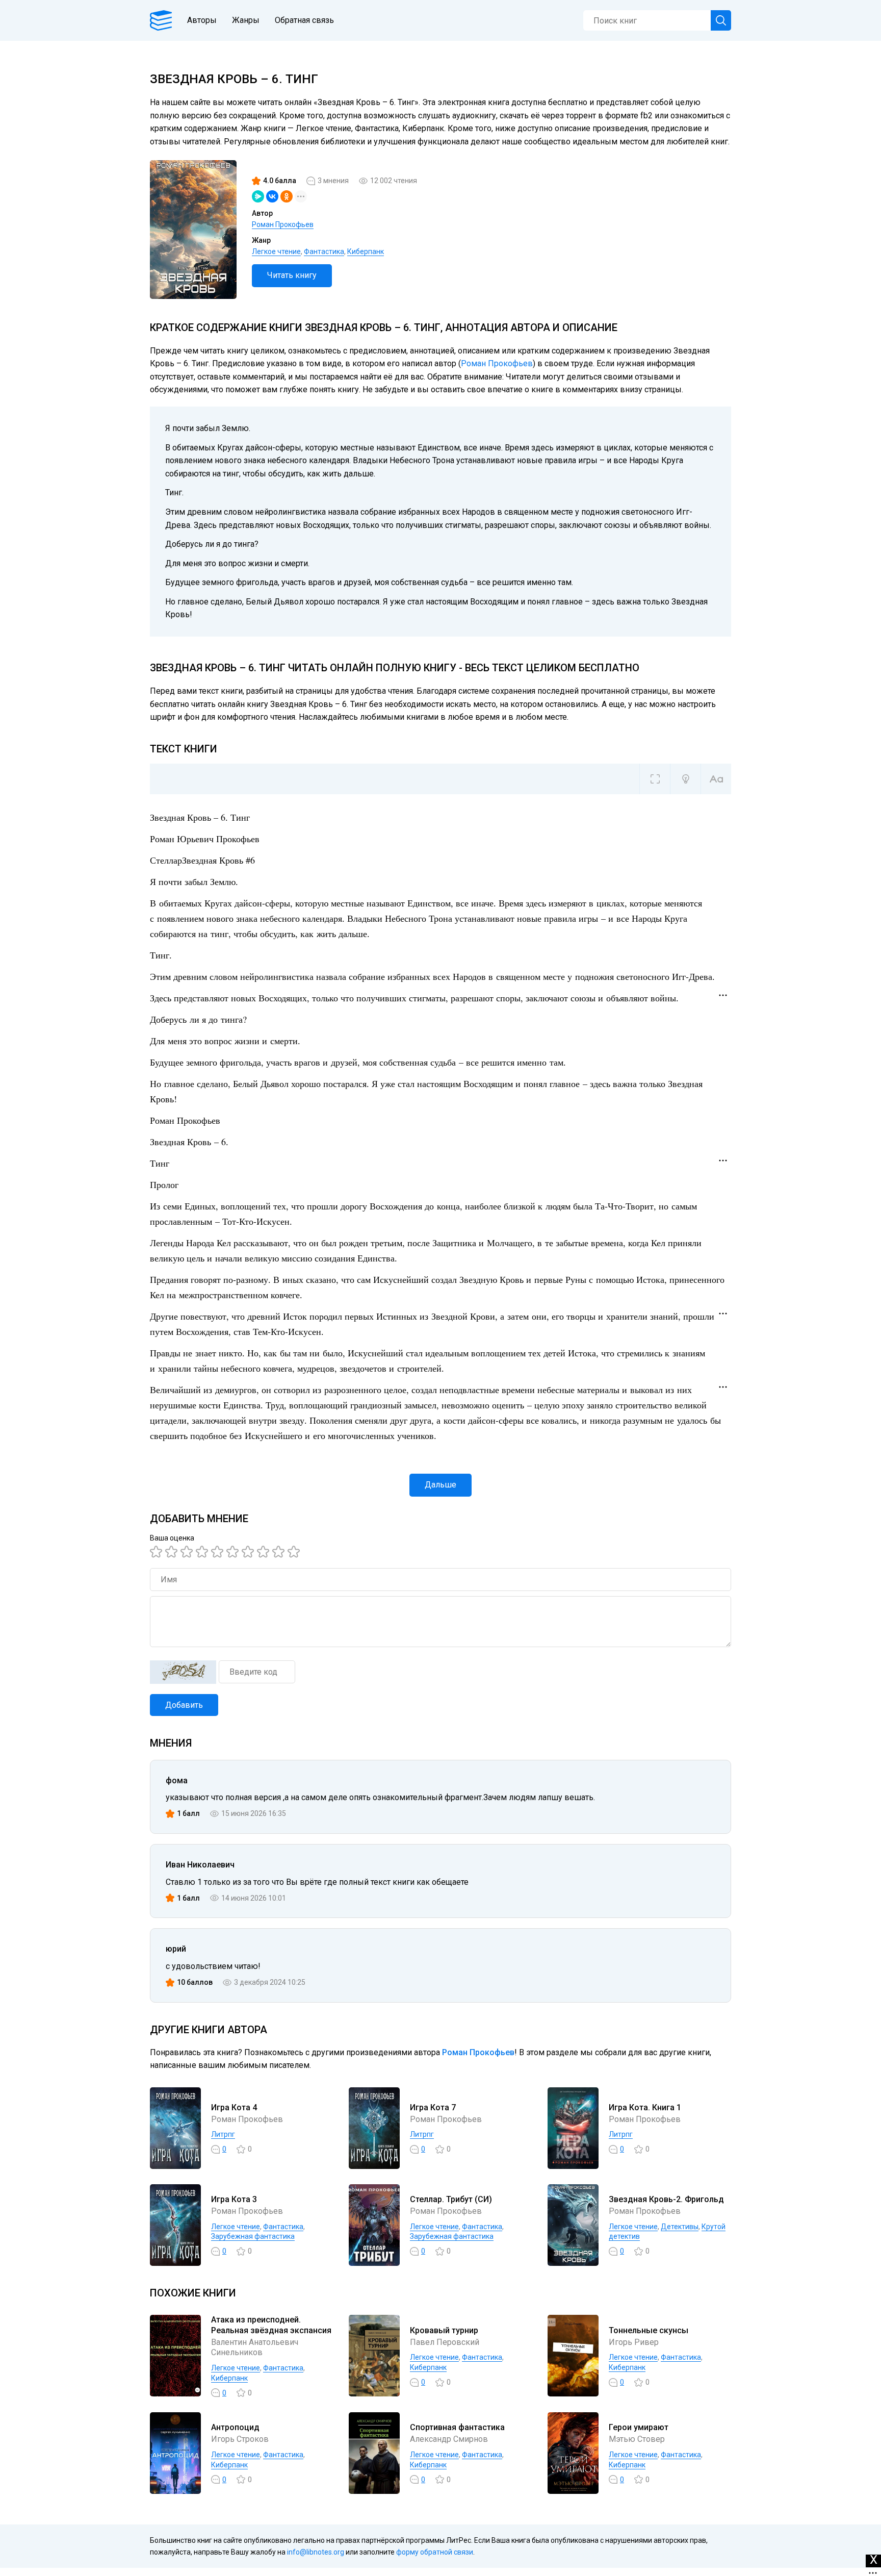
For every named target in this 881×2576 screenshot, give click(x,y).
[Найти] (721, 20)
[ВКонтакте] (272, 196)
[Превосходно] (295, 1552)
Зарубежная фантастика (253, 2236)
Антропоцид (235, 2427)
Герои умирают (639, 2427)
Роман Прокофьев (283, 224)
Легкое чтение (276, 251)
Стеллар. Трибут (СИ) (451, 2199)
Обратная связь (304, 20)
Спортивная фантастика (457, 2427)
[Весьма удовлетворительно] (203, 1552)
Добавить (184, 1705)
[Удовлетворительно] (188, 1552)
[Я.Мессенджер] (258, 196)
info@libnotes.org (316, 2552)
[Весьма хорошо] (234, 1552)
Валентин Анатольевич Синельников (255, 2347)
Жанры (246, 20)
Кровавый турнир (444, 2330)
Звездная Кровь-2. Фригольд (666, 2199)
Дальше (440, 1485)
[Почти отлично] (265, 1552)
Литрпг (223, 2134)
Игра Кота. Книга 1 (645, 2107)
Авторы (202, 20)
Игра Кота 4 (234, 2107)
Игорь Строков (240, 2439)
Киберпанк (366, 251)
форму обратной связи (435, 2552)
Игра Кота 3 (234, 2199)
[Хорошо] (219, 1552)
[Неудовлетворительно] (158, 1552)
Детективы (680, 2227)
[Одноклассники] (287, 196)
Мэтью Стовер (637, 2439)
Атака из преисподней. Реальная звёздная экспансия (271, 2325)
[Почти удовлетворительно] (173, 1552)
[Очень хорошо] (249, 1552)
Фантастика (324, 251)
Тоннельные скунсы (649, 2330)
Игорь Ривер (634, 2342)
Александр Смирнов (449, 2439)
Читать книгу (292, 275)
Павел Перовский (445, 2342)
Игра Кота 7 (433, 2107)
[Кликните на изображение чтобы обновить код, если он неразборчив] (183, 1672)
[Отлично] (280, 1552)
